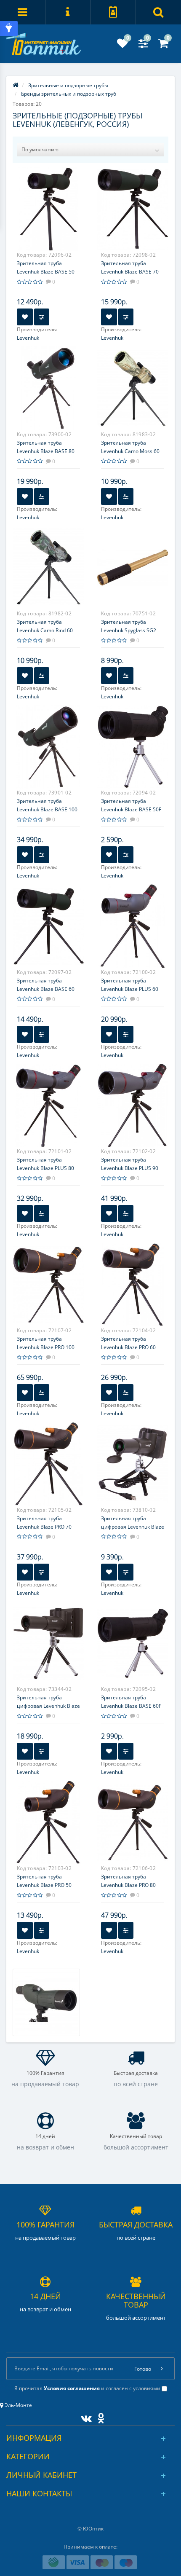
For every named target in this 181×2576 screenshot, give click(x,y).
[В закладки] (25, 317)
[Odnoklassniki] (99, 2416)
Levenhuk (28, 338)
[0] (122, 45)
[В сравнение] (42, 317)
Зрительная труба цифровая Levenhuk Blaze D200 (133, 1527)
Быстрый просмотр (49, 211)
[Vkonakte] (84, 2416)
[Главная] (16, 85)
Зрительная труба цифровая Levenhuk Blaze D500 (48, 1706)
